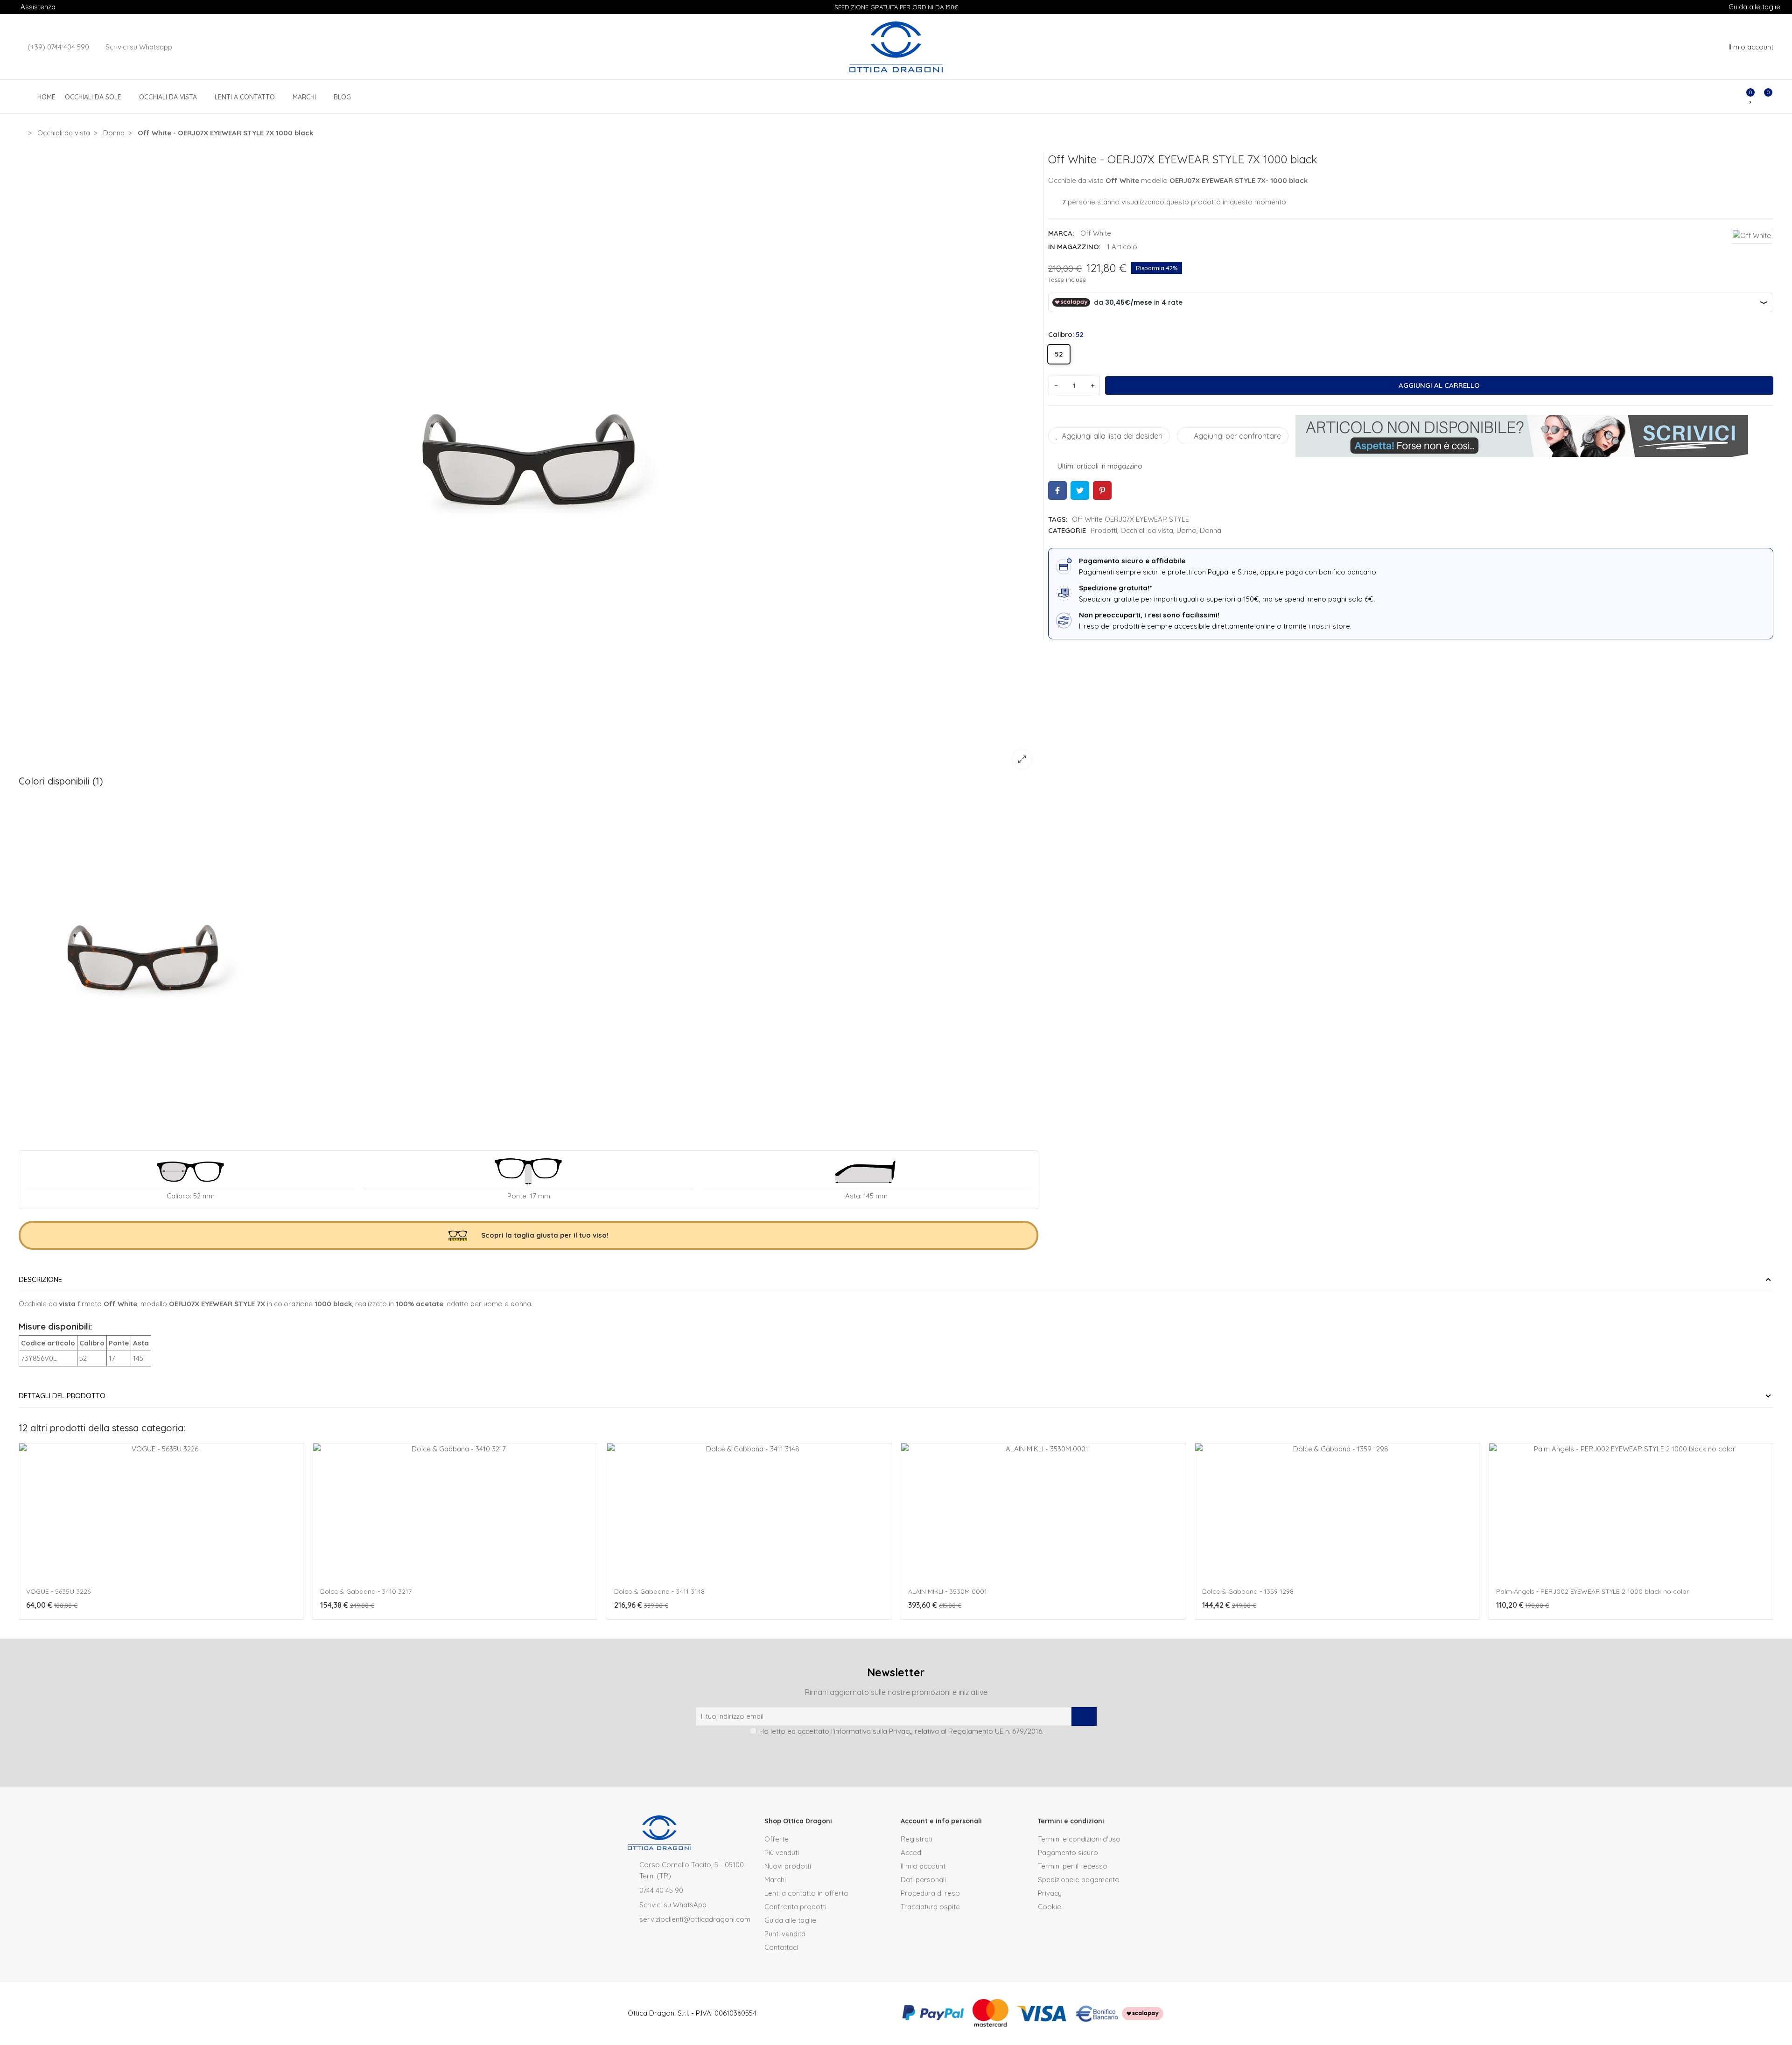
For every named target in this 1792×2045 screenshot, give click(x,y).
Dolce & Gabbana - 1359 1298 (1248, 1591)
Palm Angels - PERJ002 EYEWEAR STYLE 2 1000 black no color (1592, 1591)
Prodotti (1104, 530)
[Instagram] (888, 1752)
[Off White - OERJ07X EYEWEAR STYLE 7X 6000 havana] (143, 962)
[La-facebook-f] (904, 1752)
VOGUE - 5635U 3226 (58, 1591)
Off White (1096, 233)
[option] (528, 464)
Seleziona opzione (61, 1625)
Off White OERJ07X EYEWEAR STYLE (1130, 519)
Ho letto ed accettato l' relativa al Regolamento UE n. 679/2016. (901, 1731)
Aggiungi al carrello (1439, 385)
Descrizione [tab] (40, 1279)
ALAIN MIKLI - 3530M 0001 (948, 1591)
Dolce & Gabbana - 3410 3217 (366, 1591)
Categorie (1067, 530)
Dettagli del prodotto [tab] (62, 1396)
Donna (1211, 530)
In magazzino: (1074, 247)
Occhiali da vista (1147, 530)
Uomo (1186, 530)
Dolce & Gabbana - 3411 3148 (659, 1591)
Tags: (1058, 519)
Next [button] (1771, 1536)
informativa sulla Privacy (873, 1731)
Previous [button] (21, 1536)
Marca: (1061, 233)
